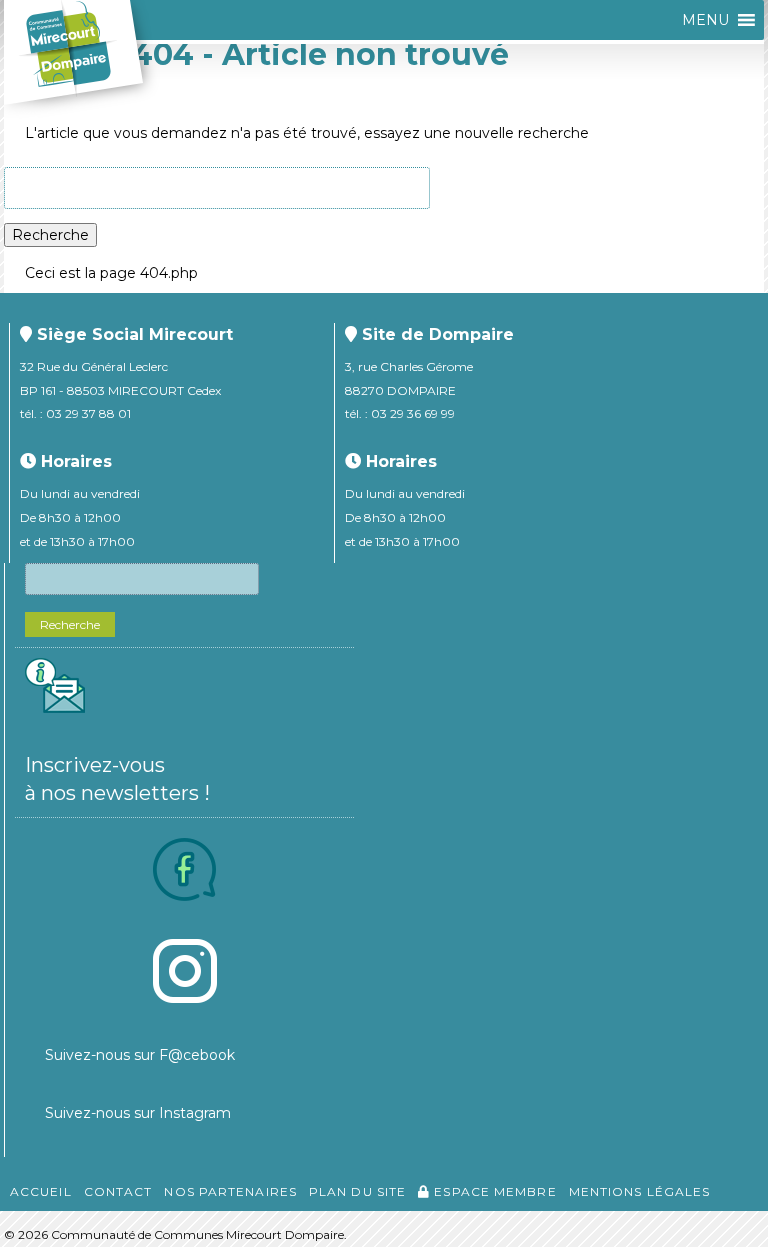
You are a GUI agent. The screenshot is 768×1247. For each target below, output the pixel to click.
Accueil (41, 1191)
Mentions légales (640, 1191)
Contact (118, 1191)
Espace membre (493, 1191)
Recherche (50, 235)
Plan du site (357, 1191)
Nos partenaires (230, 1191)
